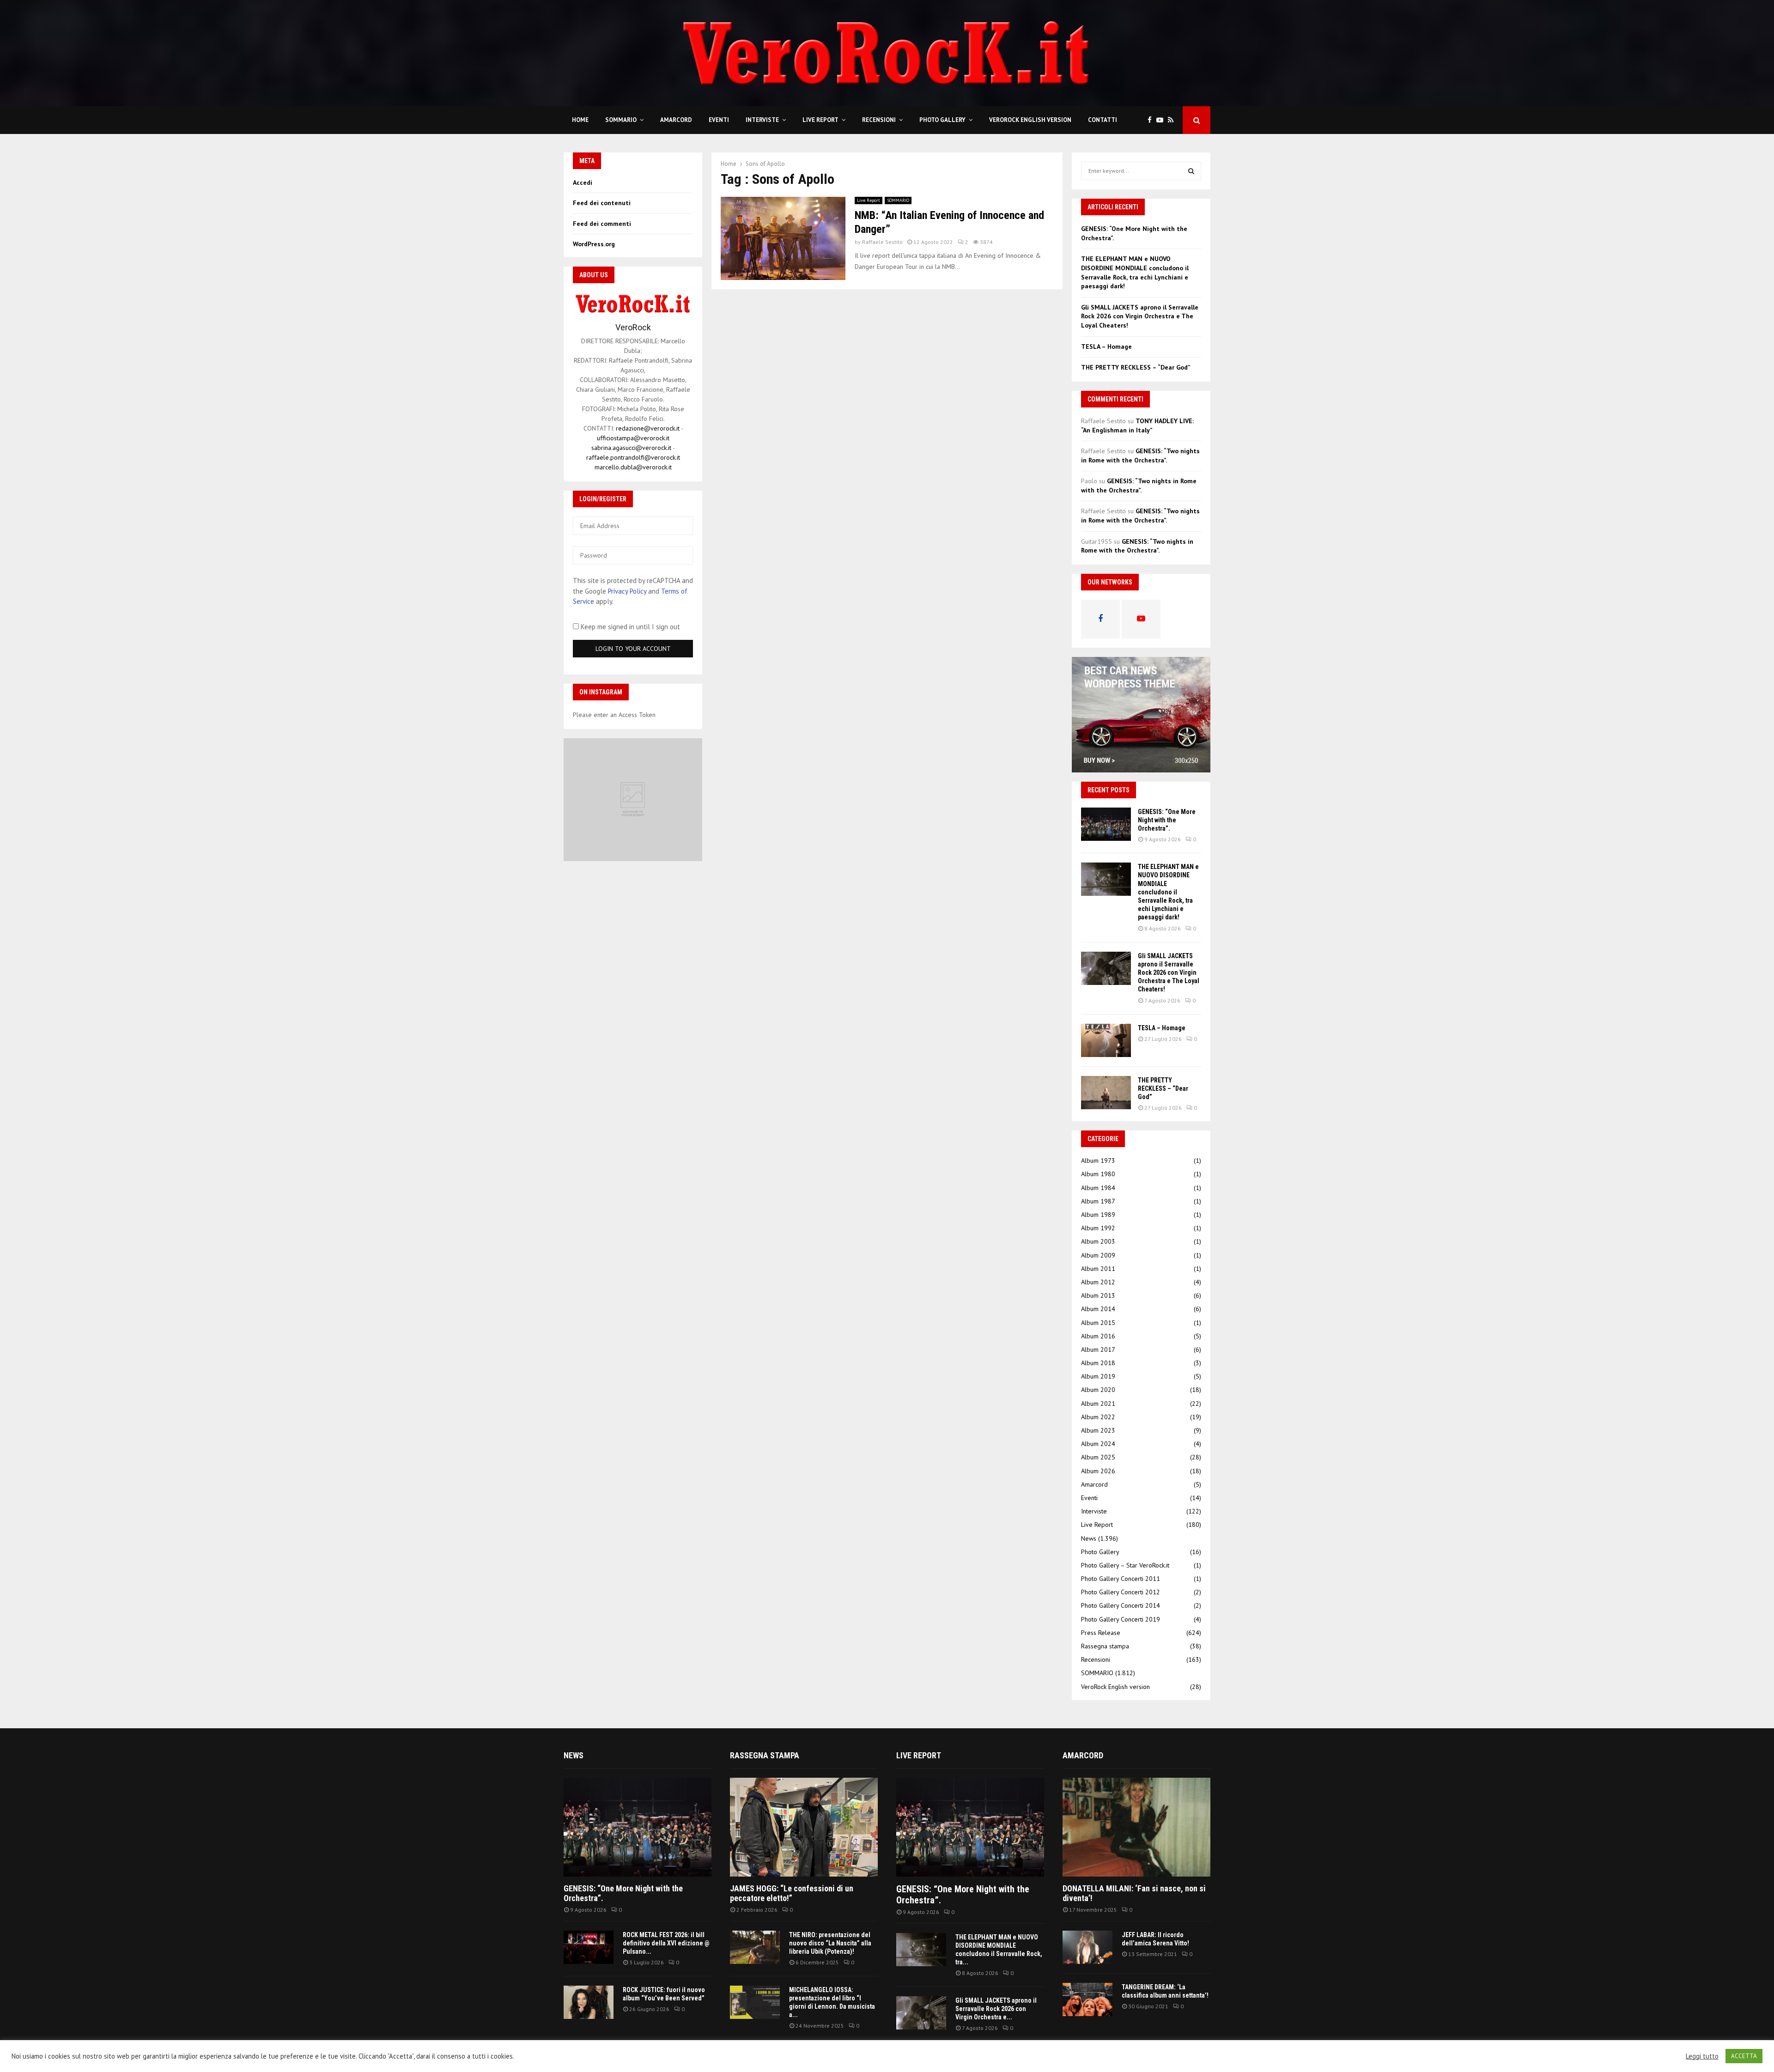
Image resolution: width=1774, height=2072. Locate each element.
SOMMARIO (621, 120)
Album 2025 (1098, 1457)
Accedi (583, 182)
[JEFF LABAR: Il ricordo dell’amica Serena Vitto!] (1087, 1947)
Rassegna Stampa (765, 1755)
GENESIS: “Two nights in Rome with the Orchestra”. (1140, 456)
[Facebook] (1152, 120)
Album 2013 (1098, 1295)
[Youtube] (1162, 120)
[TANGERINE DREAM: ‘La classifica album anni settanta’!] (1087, 1999)
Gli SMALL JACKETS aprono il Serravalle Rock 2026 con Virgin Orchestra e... (996, 2009)
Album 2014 (1098, 1309)
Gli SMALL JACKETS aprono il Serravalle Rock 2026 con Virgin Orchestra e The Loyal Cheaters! (1140, 316)
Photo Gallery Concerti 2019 (1121, 1619)
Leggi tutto (1702, 2056)
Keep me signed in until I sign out (629, 627)
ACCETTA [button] (1744, 2056)
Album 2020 (1098, 1390)
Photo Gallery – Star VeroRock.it (1125, 1565)
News (1089, 1538)
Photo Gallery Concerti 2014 (1121, 1605)
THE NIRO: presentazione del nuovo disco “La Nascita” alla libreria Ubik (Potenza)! (830, 1943)
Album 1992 (1098, 1228)
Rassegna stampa (1105, 1646)
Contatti (1103, 120)
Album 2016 (1098, 1336)
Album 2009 (1098, 1255)
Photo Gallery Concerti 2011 (1121, 1579)
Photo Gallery (942, 120)
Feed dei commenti (602, 224)
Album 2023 (1098, 1430)
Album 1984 (1098, 1188)
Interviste (762, 120)
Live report (919, 1755)
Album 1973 (1098, 1161)
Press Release (1101, 1633)
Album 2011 (1098, 1269)
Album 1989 (1098, 1215)
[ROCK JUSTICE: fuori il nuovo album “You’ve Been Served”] (589, 2002)
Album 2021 (1098, 1404)
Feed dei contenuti (602, 203)
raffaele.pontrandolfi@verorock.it (633, 457)
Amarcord (676, 120)
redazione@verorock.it (648, 428)
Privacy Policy (627, 591)
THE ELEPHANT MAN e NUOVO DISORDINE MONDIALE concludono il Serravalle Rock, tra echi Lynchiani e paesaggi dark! (1135, 272)
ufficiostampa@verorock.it (633, 438)
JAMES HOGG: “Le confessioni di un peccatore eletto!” (792, 1893)
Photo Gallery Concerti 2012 (1121, 1592)
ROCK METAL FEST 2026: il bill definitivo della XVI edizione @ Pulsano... (666, 1943)
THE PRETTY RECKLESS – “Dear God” (1136, 367)
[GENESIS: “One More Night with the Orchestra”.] (1106, 824)
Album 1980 (1098, 1174)
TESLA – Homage (1106, 346)
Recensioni (879, 120)
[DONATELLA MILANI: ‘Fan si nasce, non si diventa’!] (1136, 1827)
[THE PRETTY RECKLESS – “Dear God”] (1106, 1093)
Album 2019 (1098, 1376)
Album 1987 (1098, 1201)
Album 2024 (1098, 1444)
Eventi (719, 120)
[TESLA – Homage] (1106, 1040)
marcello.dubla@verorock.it (633, 467)
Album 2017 (1098, 1349)
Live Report (820, 120)
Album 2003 (1098, 1241)
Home (580, 120)
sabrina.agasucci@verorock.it (631, 448)
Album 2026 (1098, 1471)
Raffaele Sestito (882, 242)
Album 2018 (1098, 1363)
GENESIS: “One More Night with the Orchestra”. (1167, 820)
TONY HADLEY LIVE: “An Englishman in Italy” (1137, 425)
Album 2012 (1098, 1282)
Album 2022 (1098, 1417)
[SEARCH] (1191, 171)
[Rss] (1173, 120)
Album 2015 (1098, 1323)
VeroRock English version (1030, 120)
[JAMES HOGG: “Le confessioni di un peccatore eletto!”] (804, 1827)
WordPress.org (594, 244)
